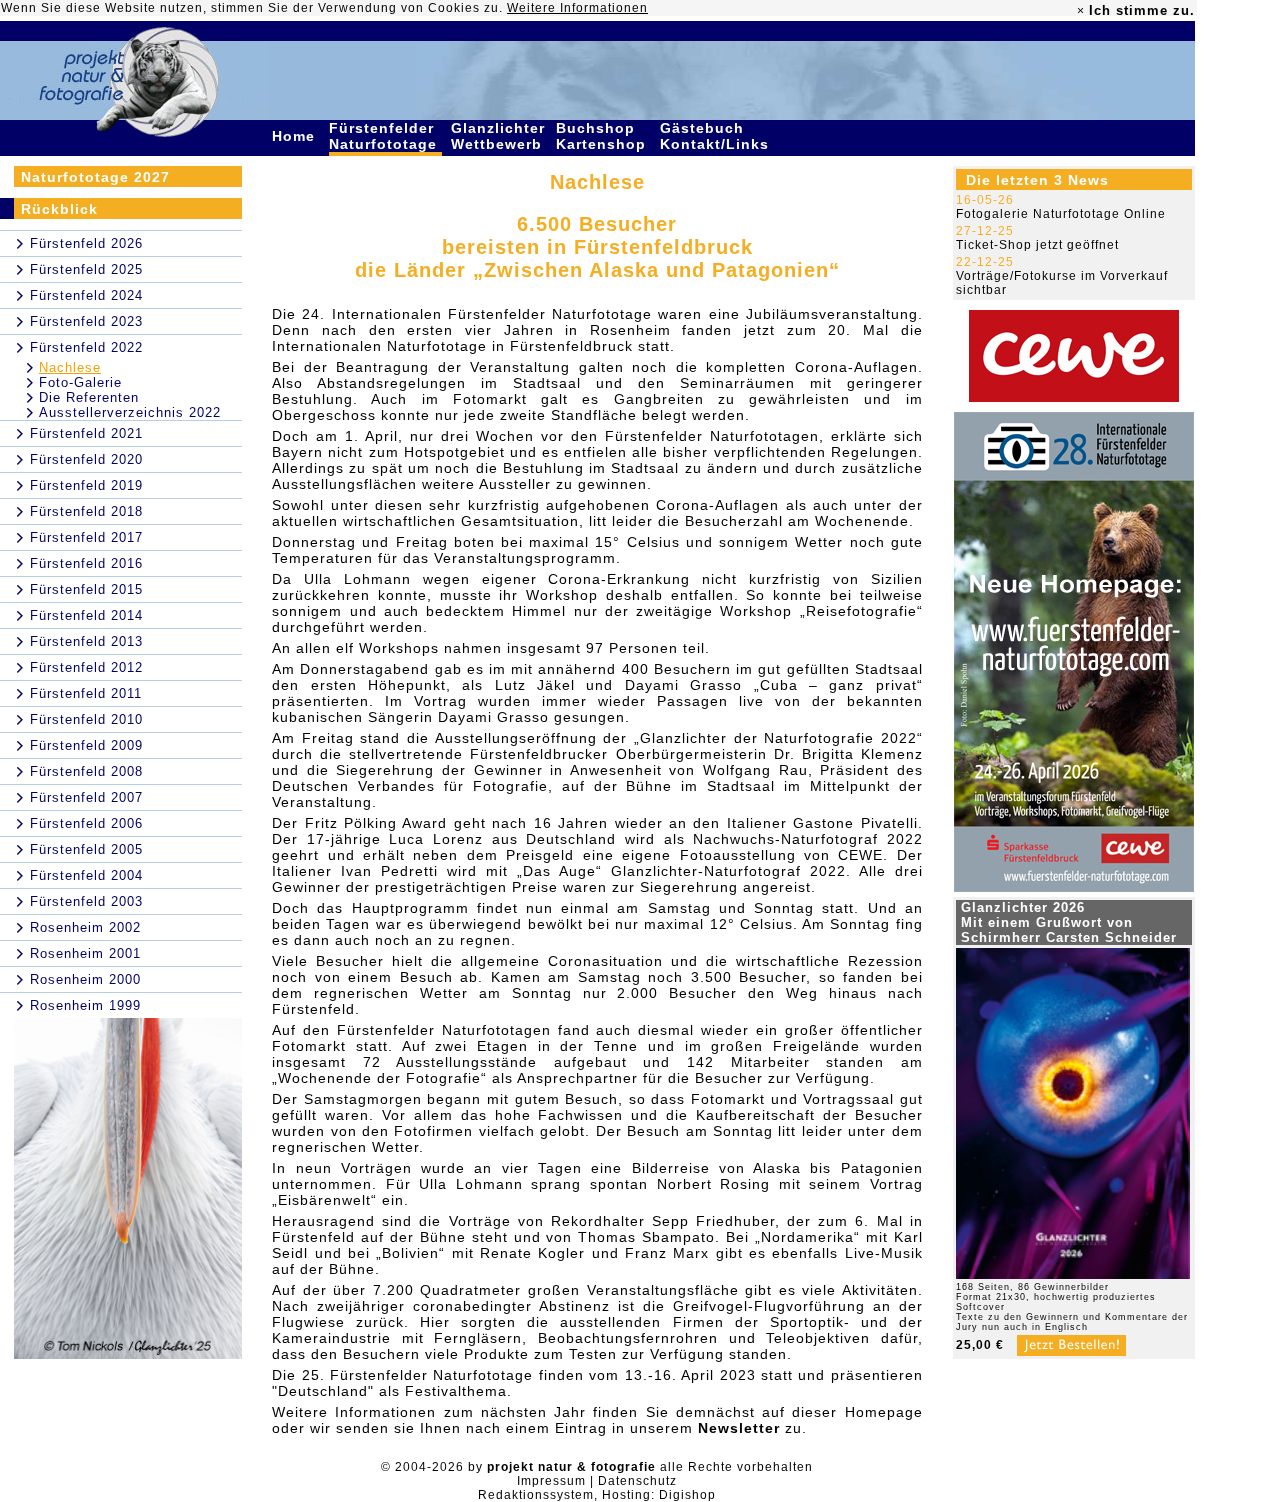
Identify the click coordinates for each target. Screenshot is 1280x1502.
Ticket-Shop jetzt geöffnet (1037, 245)
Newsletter (739, 1428)
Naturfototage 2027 (95, 177)
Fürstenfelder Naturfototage (385, 136)
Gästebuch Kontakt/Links (717, 136)
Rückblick (59, 209)
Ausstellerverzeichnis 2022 (130, 412)
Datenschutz (637, 1481)
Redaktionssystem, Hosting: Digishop (597, 1495)
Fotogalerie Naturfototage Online (1061, 214)
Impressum (551, 1481)
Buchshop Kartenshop (603, 136)
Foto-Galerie (80, 382)
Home (296, 136)
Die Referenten (89, 397)
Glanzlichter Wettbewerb (499, 136)
